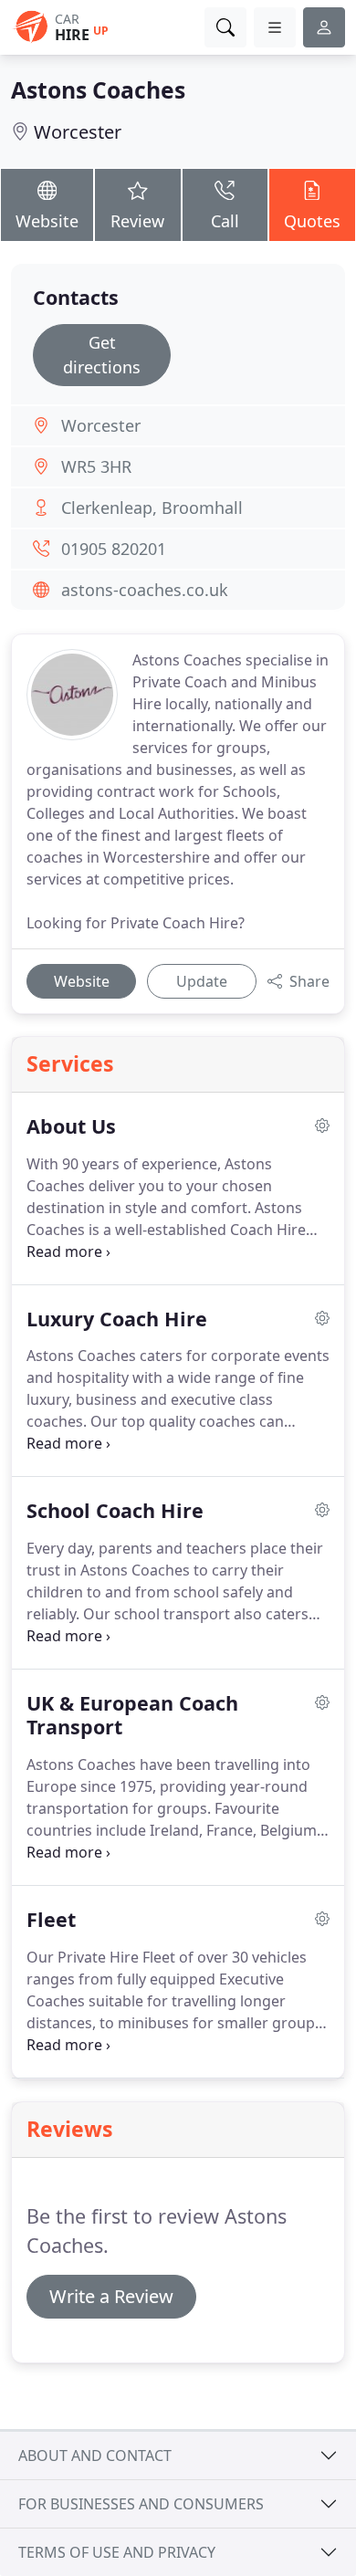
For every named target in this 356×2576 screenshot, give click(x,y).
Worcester (78, 132)
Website (47, 221)
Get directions (102, 355)
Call (225, 221)
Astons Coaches (98, 90)
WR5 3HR (96, 466)
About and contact (95, 2456)
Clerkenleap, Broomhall (152, 508)
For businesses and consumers (141, 2504)
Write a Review (111, 2296)
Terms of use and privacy (117, 2552)
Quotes (312, 221)
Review (137, 221)
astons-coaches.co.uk (145, 590)
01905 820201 (114, 549)
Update (202, 981)
